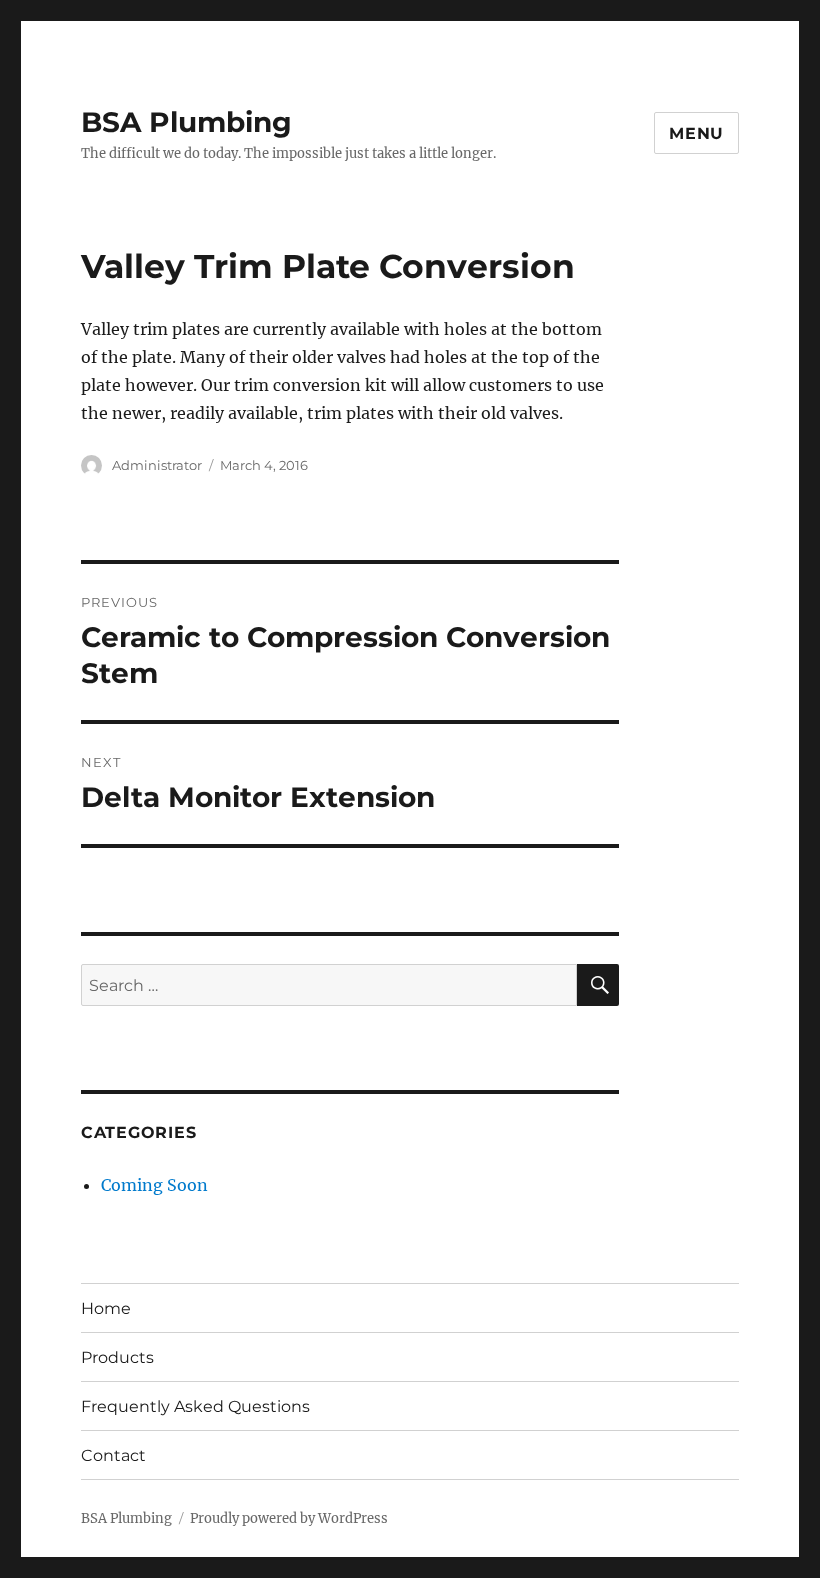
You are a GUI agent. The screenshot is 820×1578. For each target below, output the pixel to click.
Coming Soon (154, 1185)
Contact (113, 1455)
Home (106, 1308)
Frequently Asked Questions (195, 1406)
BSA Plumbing (186, 122)
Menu (696, 133)
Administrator (157, 465)
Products (117, 1357)
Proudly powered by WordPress (289, 1518)
